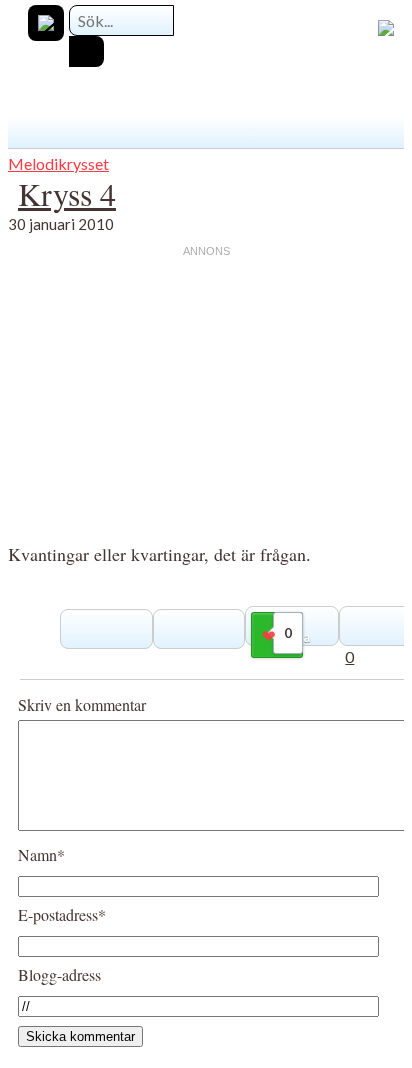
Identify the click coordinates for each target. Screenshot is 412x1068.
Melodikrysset (58, 163)
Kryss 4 (67, 193)
